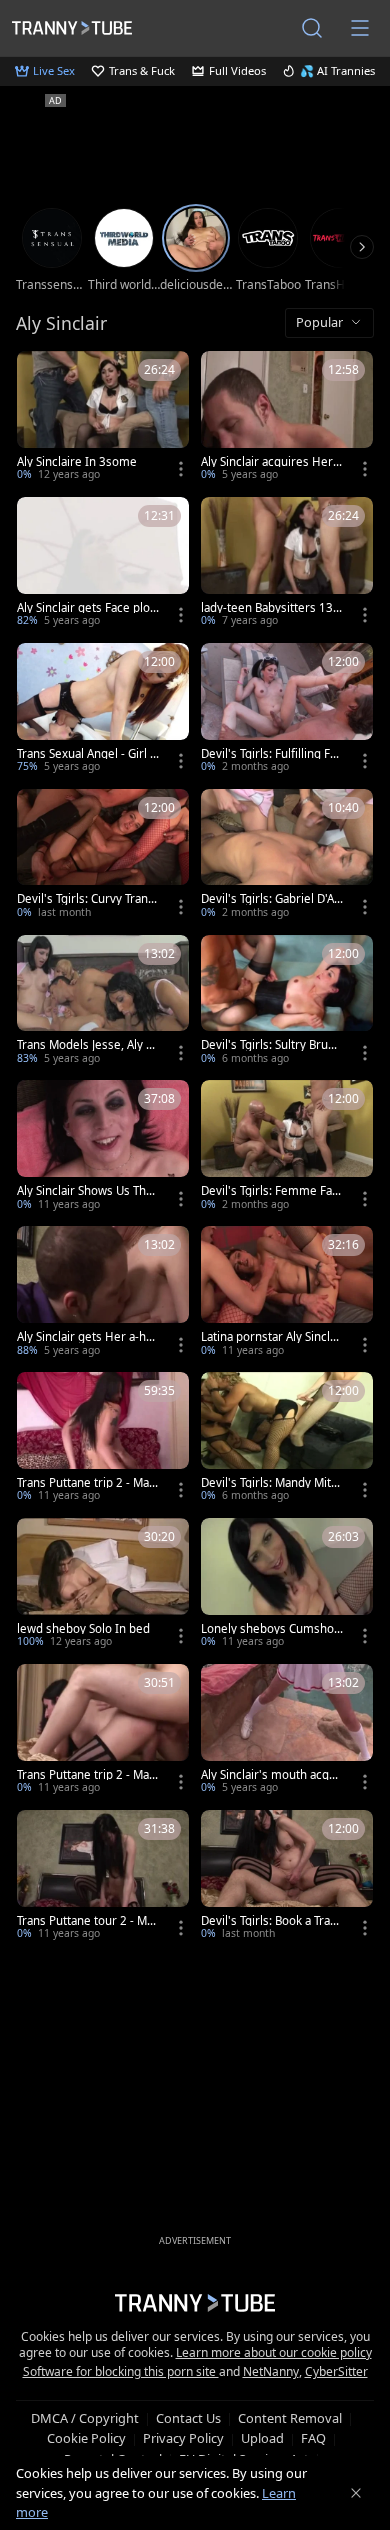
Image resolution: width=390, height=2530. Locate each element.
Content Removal (290, 2418)
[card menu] (181, 469)
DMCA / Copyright (85, 2418)
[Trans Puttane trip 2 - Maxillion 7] (103, 1731)
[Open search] (312, 28)
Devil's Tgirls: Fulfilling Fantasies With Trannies (272, 754)
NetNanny (271, 2371)
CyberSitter (336, 2371)
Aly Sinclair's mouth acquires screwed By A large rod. (271, 1775)
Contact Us (188, 2418)
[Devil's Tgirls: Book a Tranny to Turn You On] (287, 1877)
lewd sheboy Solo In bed (83, 1629)
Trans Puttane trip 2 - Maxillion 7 (87, 1775)
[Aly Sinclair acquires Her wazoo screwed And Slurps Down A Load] (287, 418)
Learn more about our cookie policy (274, 2352)
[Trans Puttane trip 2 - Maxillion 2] (103, 1439)
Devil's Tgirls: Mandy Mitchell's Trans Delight (269, 1483)
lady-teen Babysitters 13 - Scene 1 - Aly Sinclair (270, 608)
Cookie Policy (86, 2438)
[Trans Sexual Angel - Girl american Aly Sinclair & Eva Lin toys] (103, 710)
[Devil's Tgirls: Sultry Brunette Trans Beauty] (287, 1002)
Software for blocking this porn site (121, 2371)
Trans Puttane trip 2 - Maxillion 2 (87, 1483)
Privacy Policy (183, 2438)
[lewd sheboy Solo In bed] (103, 1585)
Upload (262, 2438)
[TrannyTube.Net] (72, 27)
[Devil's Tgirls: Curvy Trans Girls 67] (103, 856)
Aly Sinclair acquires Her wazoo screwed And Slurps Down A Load (270, 462)
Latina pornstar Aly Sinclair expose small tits (270, 1337)
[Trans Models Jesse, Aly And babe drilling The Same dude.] (103, 1002)
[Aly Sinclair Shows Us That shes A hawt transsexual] (103, 1147)
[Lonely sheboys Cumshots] (287, 1585)
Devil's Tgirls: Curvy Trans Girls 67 (85, 899)
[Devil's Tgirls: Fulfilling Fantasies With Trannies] (287, 710)
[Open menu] (360, 28)
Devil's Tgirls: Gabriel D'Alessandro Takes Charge (269, 899)
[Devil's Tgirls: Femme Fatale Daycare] (287, 1147)
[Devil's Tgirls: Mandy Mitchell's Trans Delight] (287, 1439)
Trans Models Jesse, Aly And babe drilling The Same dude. (87, 1045)
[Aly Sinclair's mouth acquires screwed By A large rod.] (287, 1731)
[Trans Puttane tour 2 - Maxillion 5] (103, 1877)
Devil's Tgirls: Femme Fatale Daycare (271, 1191)
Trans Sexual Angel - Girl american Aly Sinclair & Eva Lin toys (86, 754)
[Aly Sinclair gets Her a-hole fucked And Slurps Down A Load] (103, 1293)
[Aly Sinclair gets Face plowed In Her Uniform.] (103, 564)
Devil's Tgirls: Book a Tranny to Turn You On (269, 1921)
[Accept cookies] (356, 2493)
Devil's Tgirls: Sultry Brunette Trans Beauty (271, 1045)
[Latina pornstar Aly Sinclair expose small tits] (287, 1293)
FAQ (313, 2438)
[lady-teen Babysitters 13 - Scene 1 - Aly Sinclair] (287, 564)
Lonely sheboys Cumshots (269, 1629)
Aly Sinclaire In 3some (77, 462)
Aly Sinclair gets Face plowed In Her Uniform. (88, 608)
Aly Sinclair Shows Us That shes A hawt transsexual (86, 1191)
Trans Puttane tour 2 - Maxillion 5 (88, 1921)
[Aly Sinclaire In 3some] (103, 418)
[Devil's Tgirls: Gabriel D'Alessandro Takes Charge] (287, 856)
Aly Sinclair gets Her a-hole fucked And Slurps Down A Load (88, 1337)
